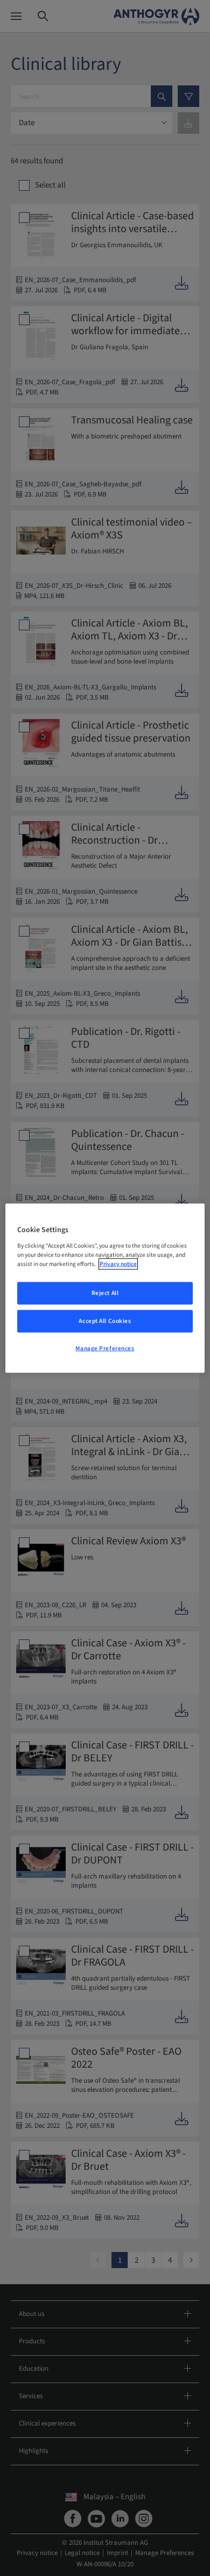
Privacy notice (118, 1264)
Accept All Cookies (105, 1321)
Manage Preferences (105, 1348)
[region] (105, 1288)
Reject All (105, 1293)
